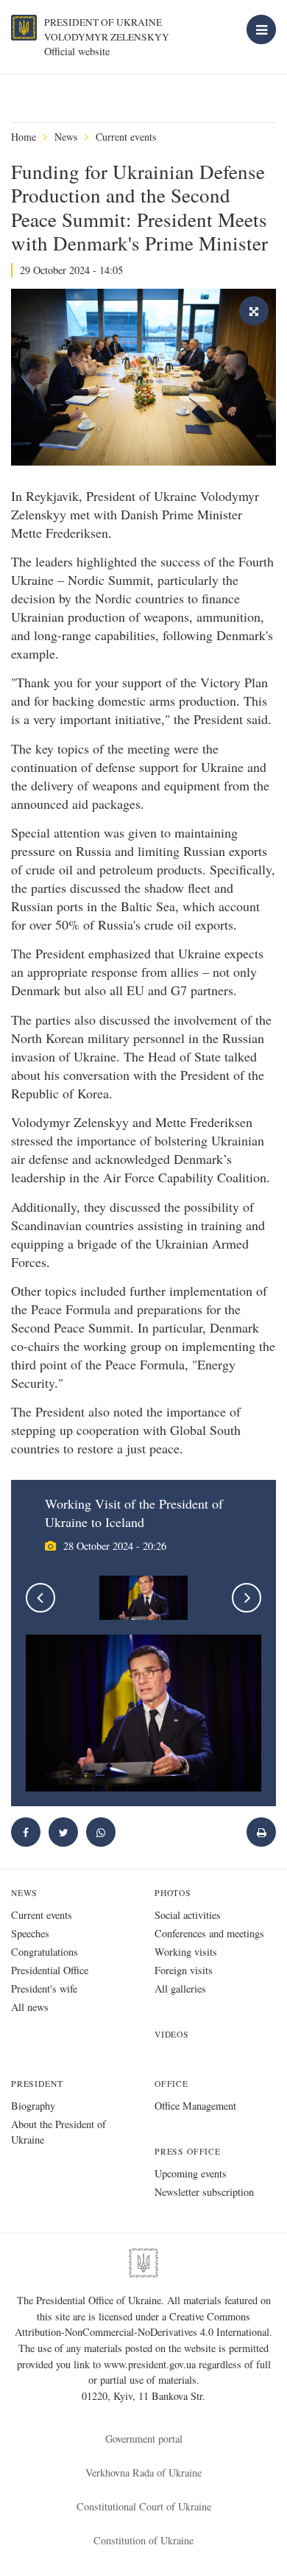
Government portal (144, 2439)
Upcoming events (191, 2173)
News (66, 137)
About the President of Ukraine (59, 2132)
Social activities (188, 1915)
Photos (173, 1893)
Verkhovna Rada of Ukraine (143, 2473)
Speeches (30, 1933)
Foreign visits (184, 1970)
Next (247, 1598)
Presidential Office (50, 1970)
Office (171, 2084)
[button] (63, 1832)
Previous (40, 1598)
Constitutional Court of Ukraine (144, 2506)
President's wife (44, 1989)
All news (30, 2007)
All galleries (180, 1989)
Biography (33, 2106)
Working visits (186, 1952)
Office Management (195, 2106)
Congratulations (45, 1952)
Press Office (188, 2151)
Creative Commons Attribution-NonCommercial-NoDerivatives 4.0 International (142, 2324)
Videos (172, 2034)
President (37, 2084)
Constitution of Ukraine (143, 2540)
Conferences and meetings (209, 1933)
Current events (126, 137)
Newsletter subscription (204, 2192)
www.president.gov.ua (151, 2364)
